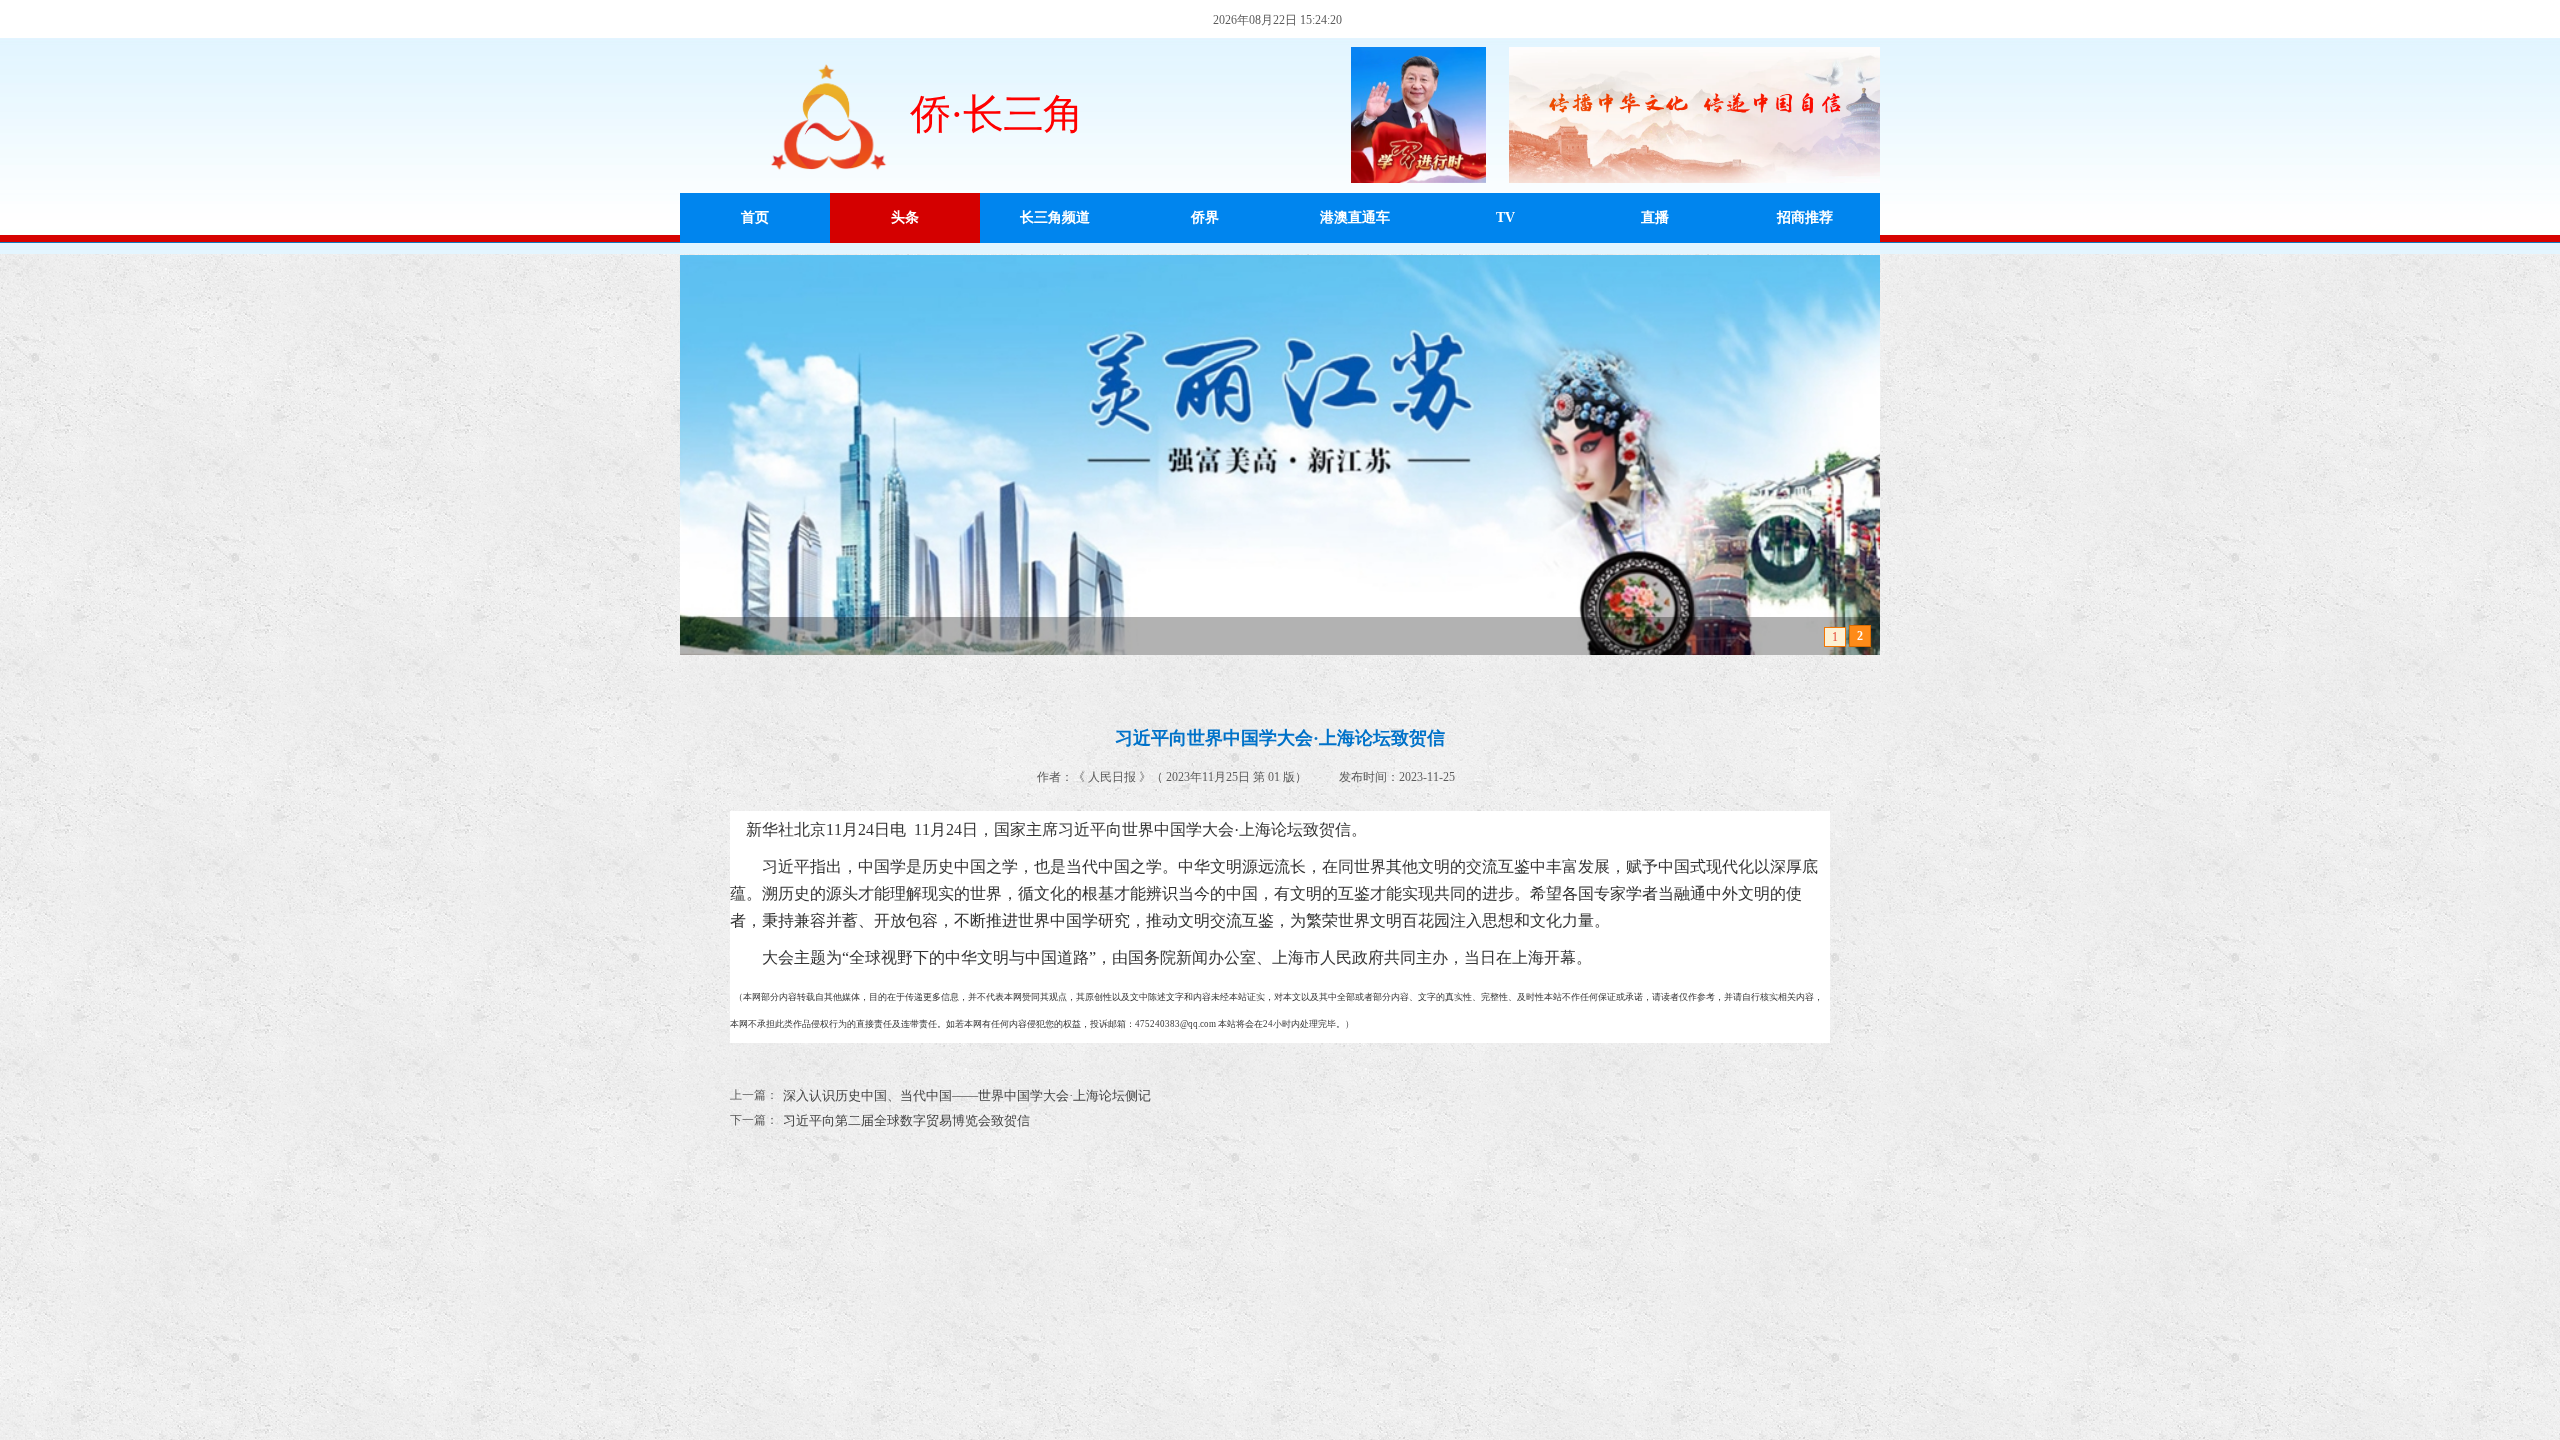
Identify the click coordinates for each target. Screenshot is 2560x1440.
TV (1505, 217)
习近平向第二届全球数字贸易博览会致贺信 (880, 1120)
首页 (755, 217)
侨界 (1205, 217)
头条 (905, 217)
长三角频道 (1055, 217)
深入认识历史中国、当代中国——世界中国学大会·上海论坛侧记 (940, 1095)
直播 (1655, 217)
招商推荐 (1805, 217)
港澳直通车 (1355, 217)
